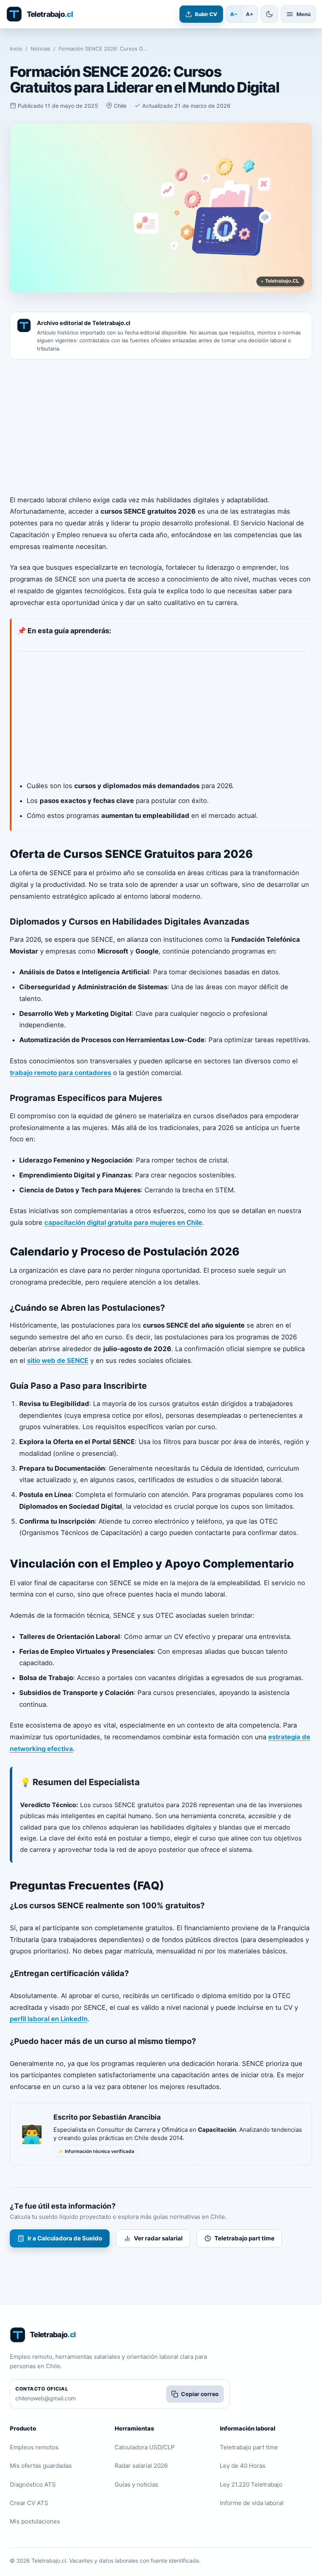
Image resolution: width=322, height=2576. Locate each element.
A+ (250, 14)
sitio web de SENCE (58, 1361)
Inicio (16, 49)
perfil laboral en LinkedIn (49, 2019)
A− (234, 14)
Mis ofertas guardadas (41, 2466)
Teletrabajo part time (244, 2238)
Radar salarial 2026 (141, 2466)
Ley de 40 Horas (243, 2466)
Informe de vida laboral (252, 2503)
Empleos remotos (34, 2447)
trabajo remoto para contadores (60, 1073)
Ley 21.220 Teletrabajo (251, 2484)
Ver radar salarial (158, 2238)
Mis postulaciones (35, 2521)
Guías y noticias (136, 2484)
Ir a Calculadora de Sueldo (65, 2238)
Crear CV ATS (29, 2503)
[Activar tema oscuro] (269, 14)
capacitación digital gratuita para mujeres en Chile (123, 1223)
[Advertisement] (161, 427)
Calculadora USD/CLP (145, 2447)
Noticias (40, 49)
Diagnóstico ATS (33, 2484)
